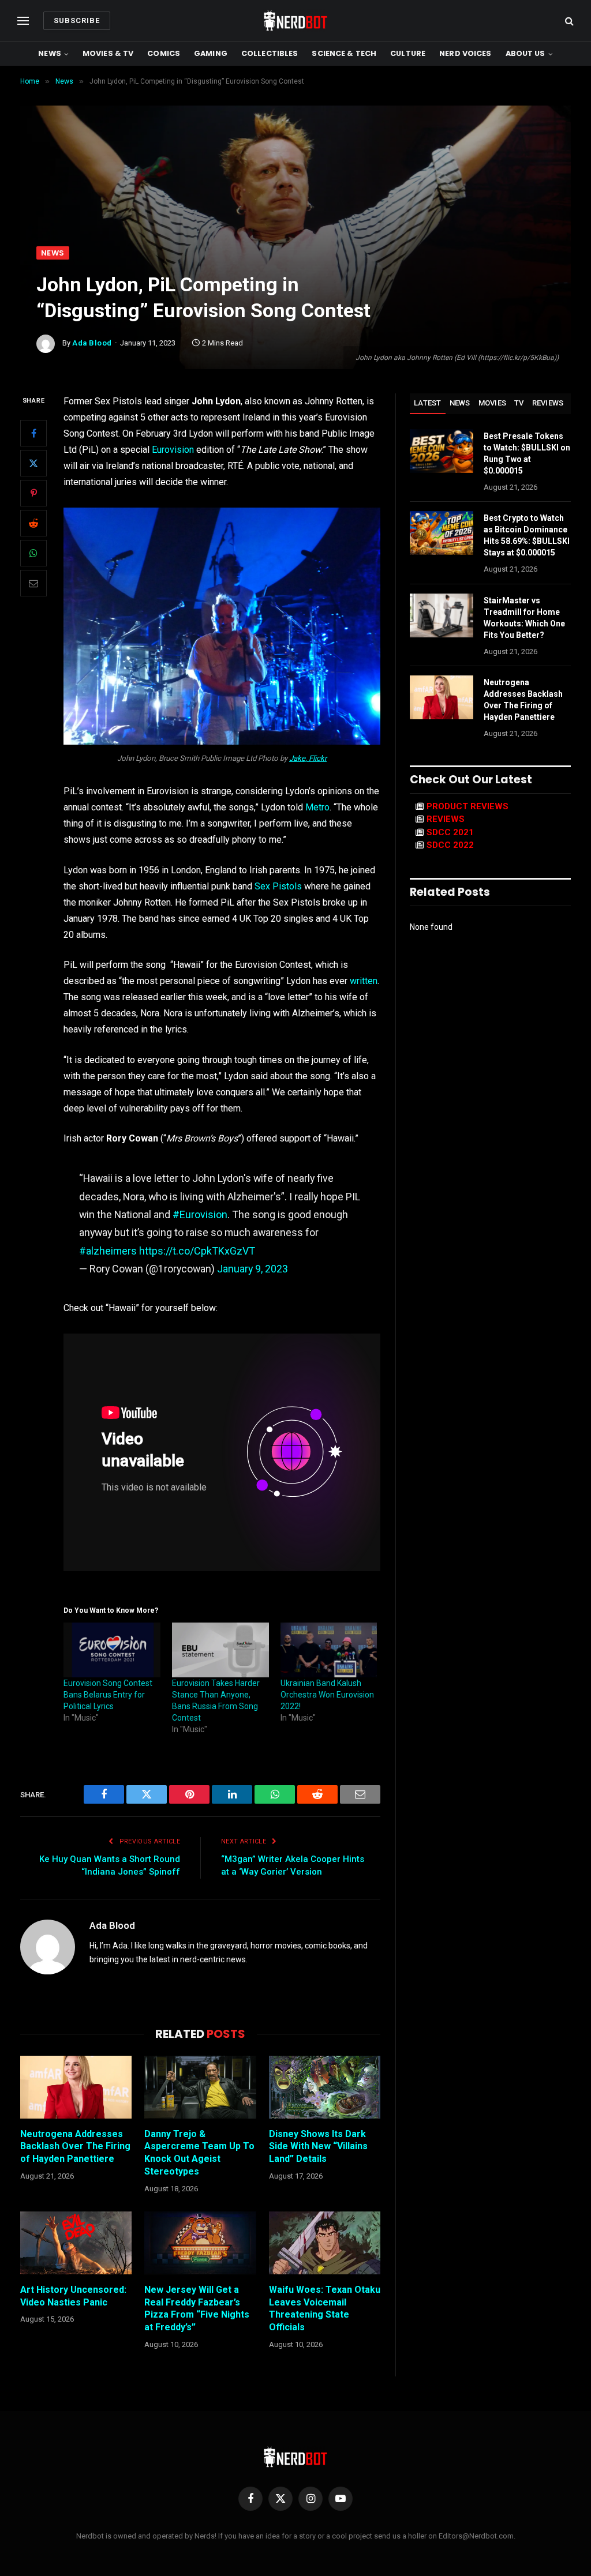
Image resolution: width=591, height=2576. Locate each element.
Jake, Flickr (308, 758)
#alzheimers (108, 1251)
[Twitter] (33, 463)
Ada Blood (92, 343)
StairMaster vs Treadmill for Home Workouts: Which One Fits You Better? (524, 618)
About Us (525, 53)
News (50, 53)
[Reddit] (33, 523)
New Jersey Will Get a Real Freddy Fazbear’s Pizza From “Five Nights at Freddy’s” (197, 2308)
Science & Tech (344, 53)
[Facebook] (33, 433)
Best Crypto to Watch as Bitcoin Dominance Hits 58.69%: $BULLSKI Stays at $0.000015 (527, 535)
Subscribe (77, 20)
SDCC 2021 (450, 832)
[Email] (33, 583)
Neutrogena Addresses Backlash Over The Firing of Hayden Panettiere (75, 2147)
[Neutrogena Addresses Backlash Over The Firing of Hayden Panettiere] (76, 2087)
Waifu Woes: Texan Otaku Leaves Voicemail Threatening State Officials (325, 2308)
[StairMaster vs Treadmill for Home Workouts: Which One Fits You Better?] (442, 615)
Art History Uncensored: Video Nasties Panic (73, 2296)
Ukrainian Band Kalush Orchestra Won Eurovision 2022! (327, 1695)
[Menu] (23, 21)
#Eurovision (200, 1214)
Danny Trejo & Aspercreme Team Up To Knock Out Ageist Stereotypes (199, 2153)
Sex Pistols (278, 886)
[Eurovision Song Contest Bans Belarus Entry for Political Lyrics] (112, 1650)
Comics (164, 53)
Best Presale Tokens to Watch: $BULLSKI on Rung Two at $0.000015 (527, 453)
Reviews (548, 403)
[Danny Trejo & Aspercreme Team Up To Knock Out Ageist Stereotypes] (200, 2087)
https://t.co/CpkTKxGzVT (197, 1251)
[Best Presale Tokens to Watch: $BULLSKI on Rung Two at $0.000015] (442, 451)
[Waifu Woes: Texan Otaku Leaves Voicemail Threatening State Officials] (325, 2243)
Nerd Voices (465, 53)
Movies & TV (108, 53)
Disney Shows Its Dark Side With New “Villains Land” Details (318, 2147)
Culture (408, 53)
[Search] (568, 21)
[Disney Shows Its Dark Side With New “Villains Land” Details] (325, 2087)
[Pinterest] (33, 493)
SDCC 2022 (450, 845)
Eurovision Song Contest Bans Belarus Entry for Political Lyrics (108, 1695)
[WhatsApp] (33, 553)
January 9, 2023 (253, 1269)
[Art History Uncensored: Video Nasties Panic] (76, 2243)
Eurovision (173, 450)
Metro (317, 807)
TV (519, 403)
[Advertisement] (295, 160)
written (364, 981)
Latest (428, 403)
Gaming (211, 53)
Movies (493, 403)
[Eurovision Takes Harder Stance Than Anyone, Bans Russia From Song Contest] (220, 1650)
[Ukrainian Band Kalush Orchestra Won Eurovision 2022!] (329, 1650)
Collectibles (270, 53)
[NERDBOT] (295, 21)
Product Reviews (467, 806)
